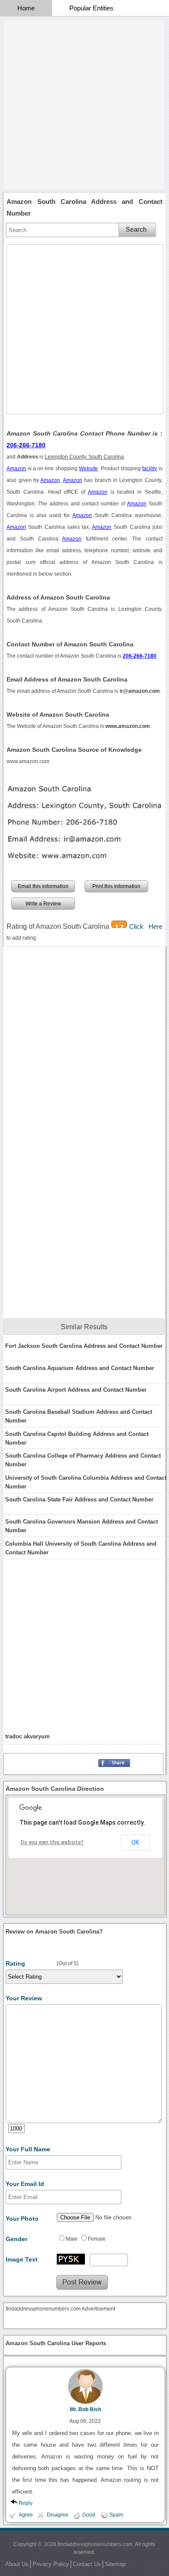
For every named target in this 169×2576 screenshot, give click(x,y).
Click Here (146, 926)
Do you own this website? (52, 1842)
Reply (26, 2503)
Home (26, 8)
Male (72, 2239)
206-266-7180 (26, 445)
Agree (26, 2515)
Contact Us (87, 2564)
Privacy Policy (51, 2564)
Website (88, 469)
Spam (116, 2515)
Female (97, 2239)
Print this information (116, 886)
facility (149, 469)
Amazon (16, 469)
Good (89, 2515)
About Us (17, 2564)
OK (135, 1842)
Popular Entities (91, 8)
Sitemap (115, 2564)
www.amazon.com (28, 761)
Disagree (58, 2515)
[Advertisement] (84, 105)
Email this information (43, 886)
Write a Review (43, 904)
